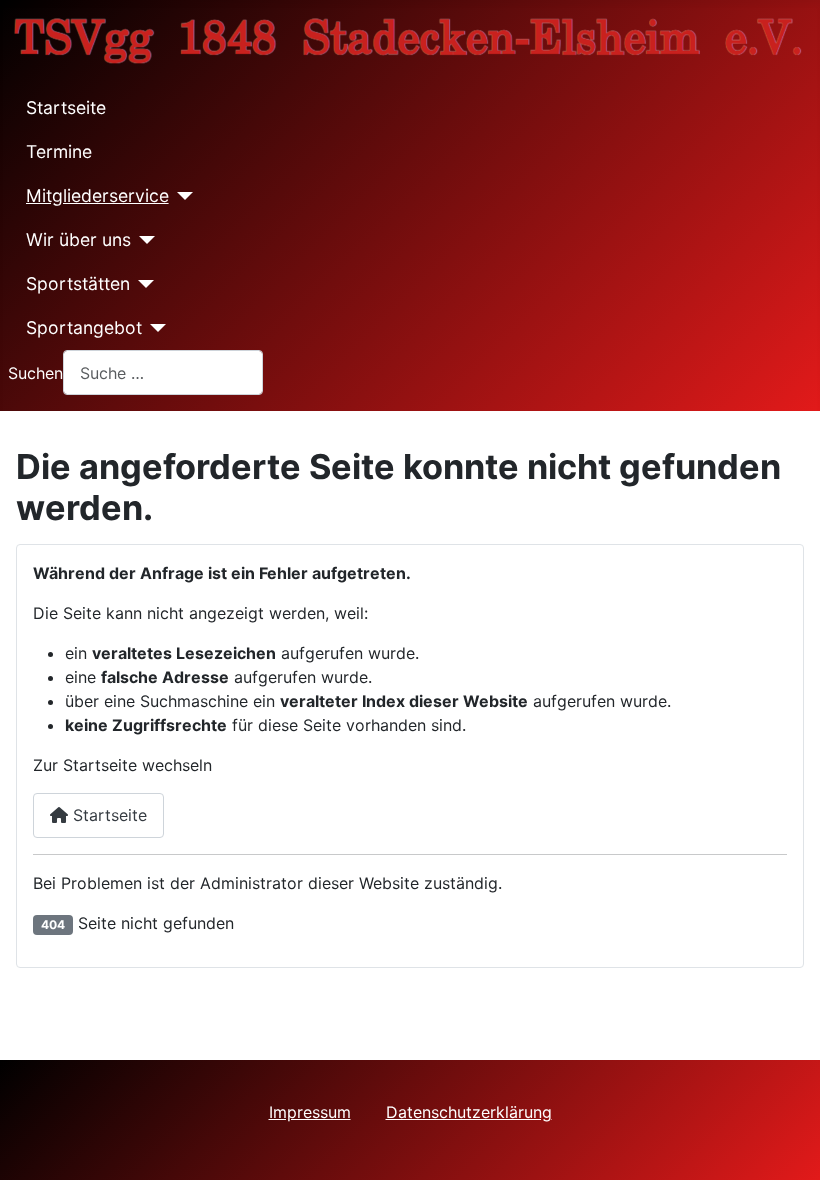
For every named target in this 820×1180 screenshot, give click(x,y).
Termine (59, 151)
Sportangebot (84, 327)
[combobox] (163, 372)
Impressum (310, 1112)
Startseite (66, 107)
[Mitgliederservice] (181, 196)
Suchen (35, 373)
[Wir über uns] (143, 240)
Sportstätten (78, 283)
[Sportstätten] (142, 284)
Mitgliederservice (97, 195)
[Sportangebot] (154, 328)
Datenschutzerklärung (469, 1112)
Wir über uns (78, 239)
